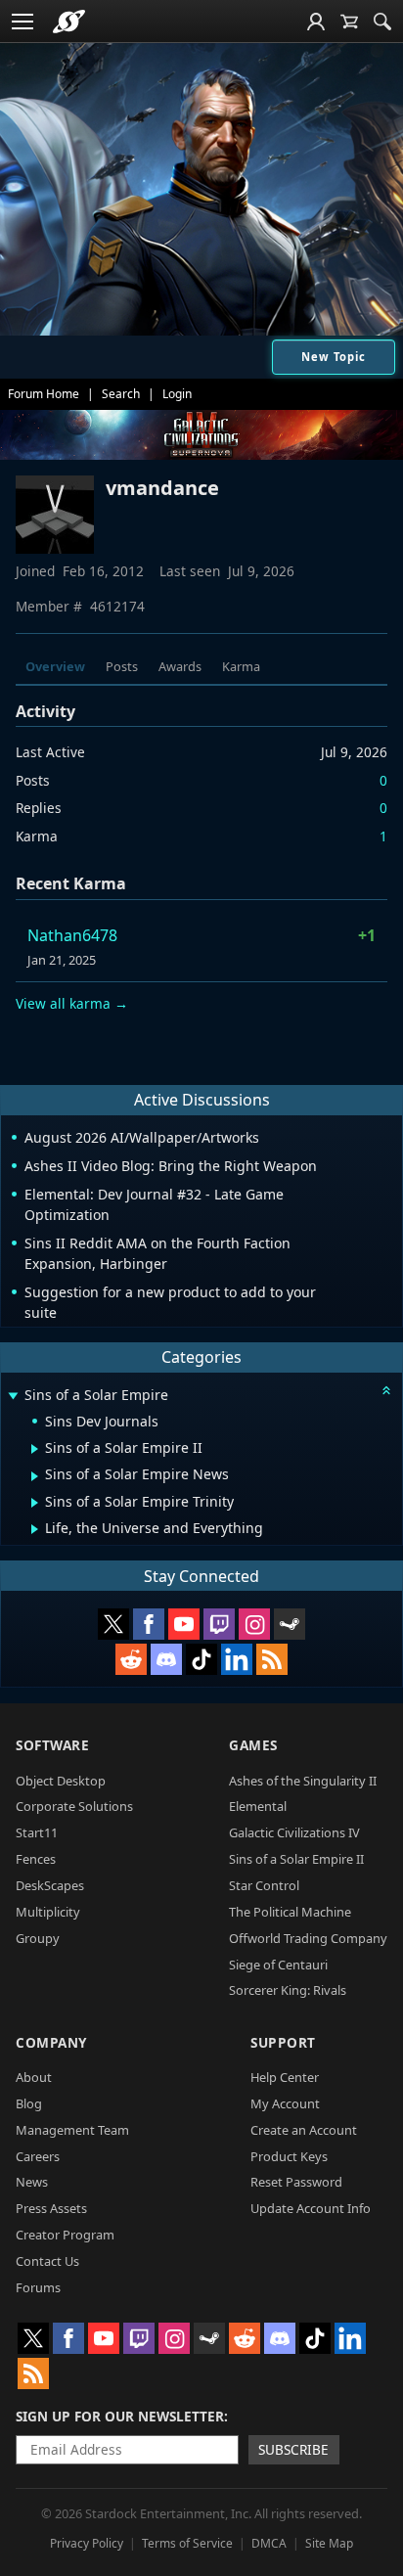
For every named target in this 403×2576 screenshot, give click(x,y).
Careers (38, 2156)
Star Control (264, 1885)
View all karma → (72, 1003)
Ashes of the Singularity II (303, 1781)
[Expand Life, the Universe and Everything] (35, 1529)
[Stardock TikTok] (201, 1659)
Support (283, 2042)
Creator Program (65, 2235)
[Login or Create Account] (316, 22)
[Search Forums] (382, 22)
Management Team (72, 2130)
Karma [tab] (241, 666)
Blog (29, 2103)
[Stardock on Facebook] (149, 1624)
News (32, 2182)
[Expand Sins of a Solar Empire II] (35, 1449)
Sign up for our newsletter (120, 2416)
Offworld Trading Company (308, 1938)
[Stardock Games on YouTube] (184, 1624)
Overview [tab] (55, 666)
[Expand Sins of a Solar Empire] (13, 1397)
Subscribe (293, 2449)
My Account (285, 2103)
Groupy (38, 1938)
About (34, 2077)
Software (52, 1745)
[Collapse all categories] (386, 1390)
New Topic (334, 357)
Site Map (329, 2543)
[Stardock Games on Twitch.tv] (219, 1624)
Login (177, 394)
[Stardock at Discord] (166, 1659)
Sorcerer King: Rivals (288, 1990)
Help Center (285, 2077)
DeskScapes (50, 1885)
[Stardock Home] (69, 22)
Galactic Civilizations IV (294, 1832)
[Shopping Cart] (349, 22)
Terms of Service (187, 2543)
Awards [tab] (180, 666)
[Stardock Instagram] (254, 1624)
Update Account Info (311, 2208)
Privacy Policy (87, 2543)
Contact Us (47, 2261)
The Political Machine (290, 1912)
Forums (38, 2287)
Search (121, 394)
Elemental (258, 1806)
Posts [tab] (122, 666)
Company (51, 2042)
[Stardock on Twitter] (113, 1624)
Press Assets (51, 2208)
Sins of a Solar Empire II (296, 1859)
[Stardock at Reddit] (131, 1659)
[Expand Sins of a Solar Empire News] (35, 1476)
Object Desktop (61, 1781)
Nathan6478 (72, 935)
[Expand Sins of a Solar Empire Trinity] (35, 1503)
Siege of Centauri (278, 1965)
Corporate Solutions (74, 1806)
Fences (36, 1859)
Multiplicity (48, 1912)
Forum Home (44, 394)
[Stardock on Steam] (290, 1624)
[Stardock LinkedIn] (237, 1659)
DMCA (269, 2543)
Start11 (37, 1832)
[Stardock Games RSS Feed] (272, 1659)
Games (253, 1745)
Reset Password (296, 2182)
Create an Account (304, 2130)
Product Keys (289, 2156)
